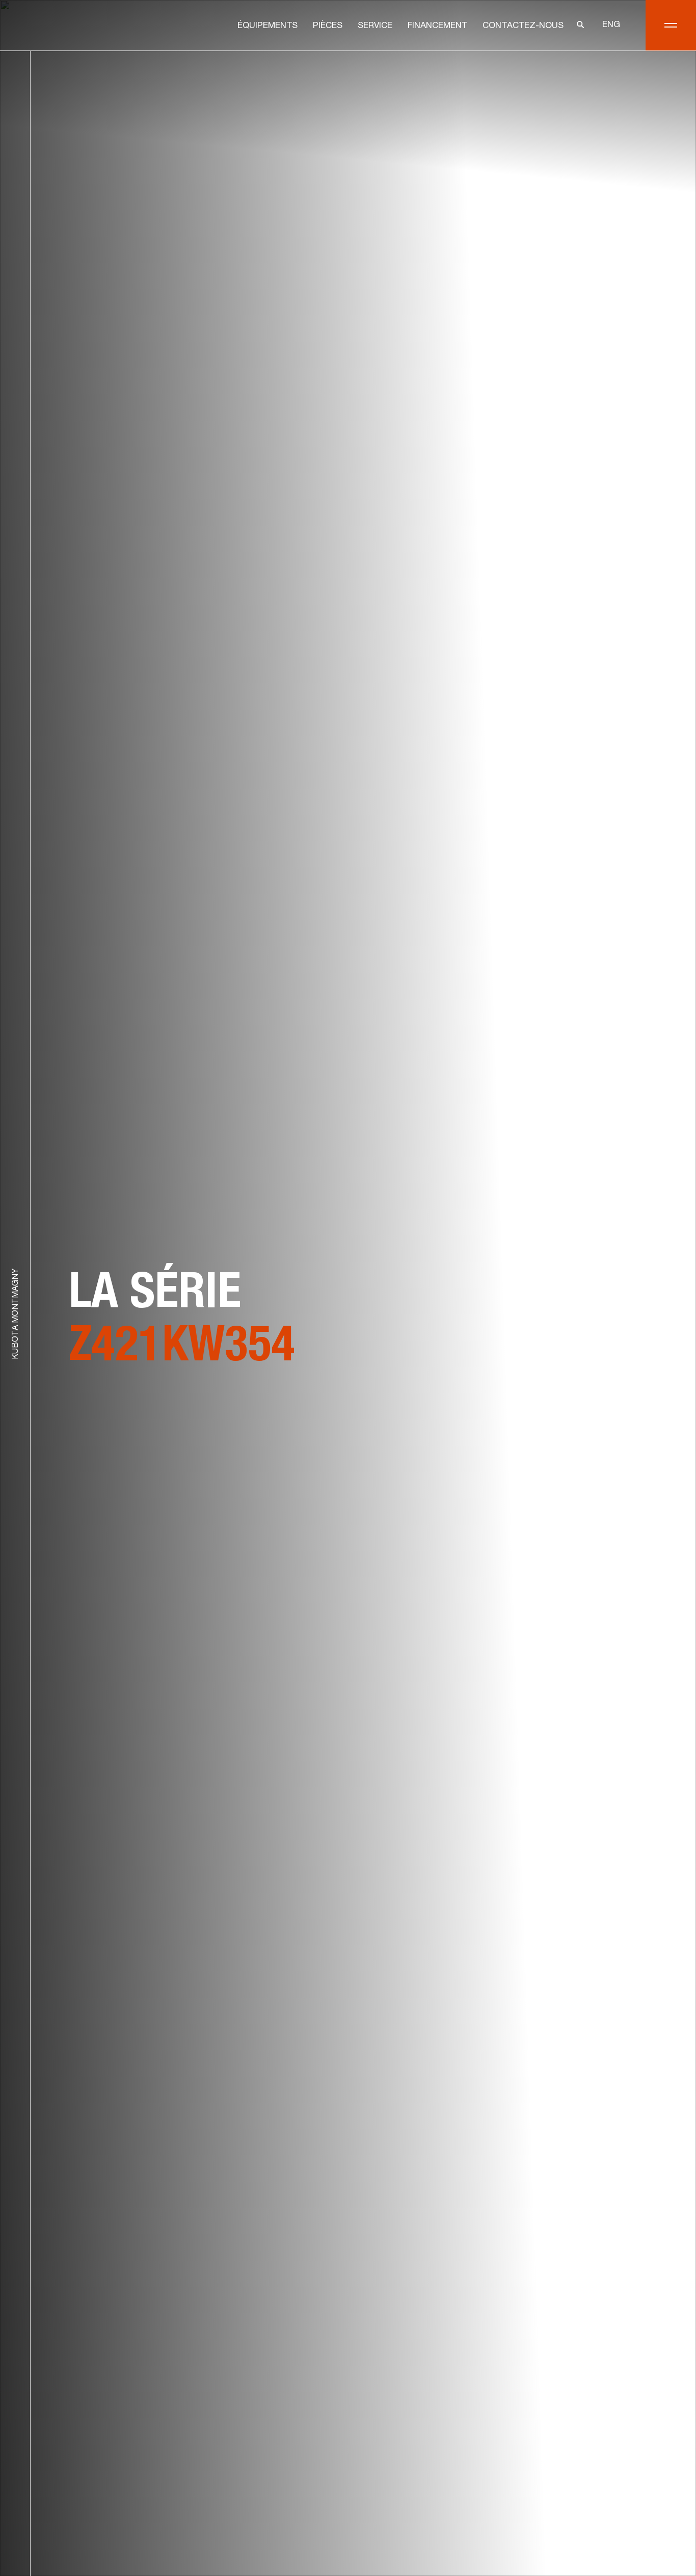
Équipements (267, 26)
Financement (437, 26)
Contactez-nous (523, 26)
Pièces (328, 26)
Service (375, 26)
